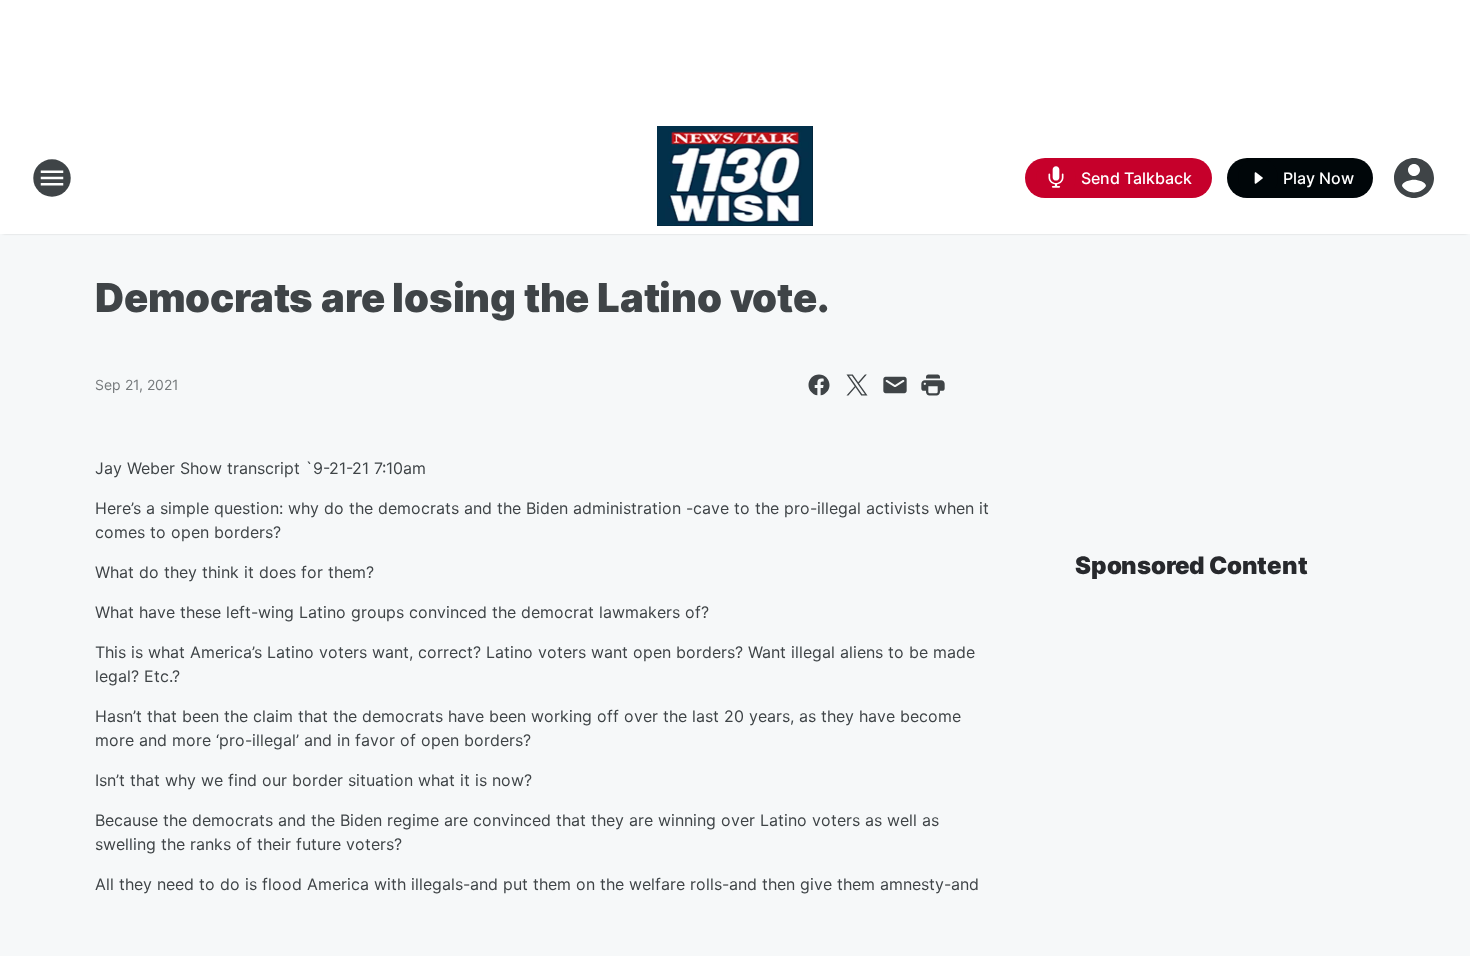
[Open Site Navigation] (52, 178)
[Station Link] (735, 178)
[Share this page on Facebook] (819, 385)
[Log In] (1416, 178)
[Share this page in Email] (895, 385)
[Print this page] (933, 385)
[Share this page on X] (857, 385)
